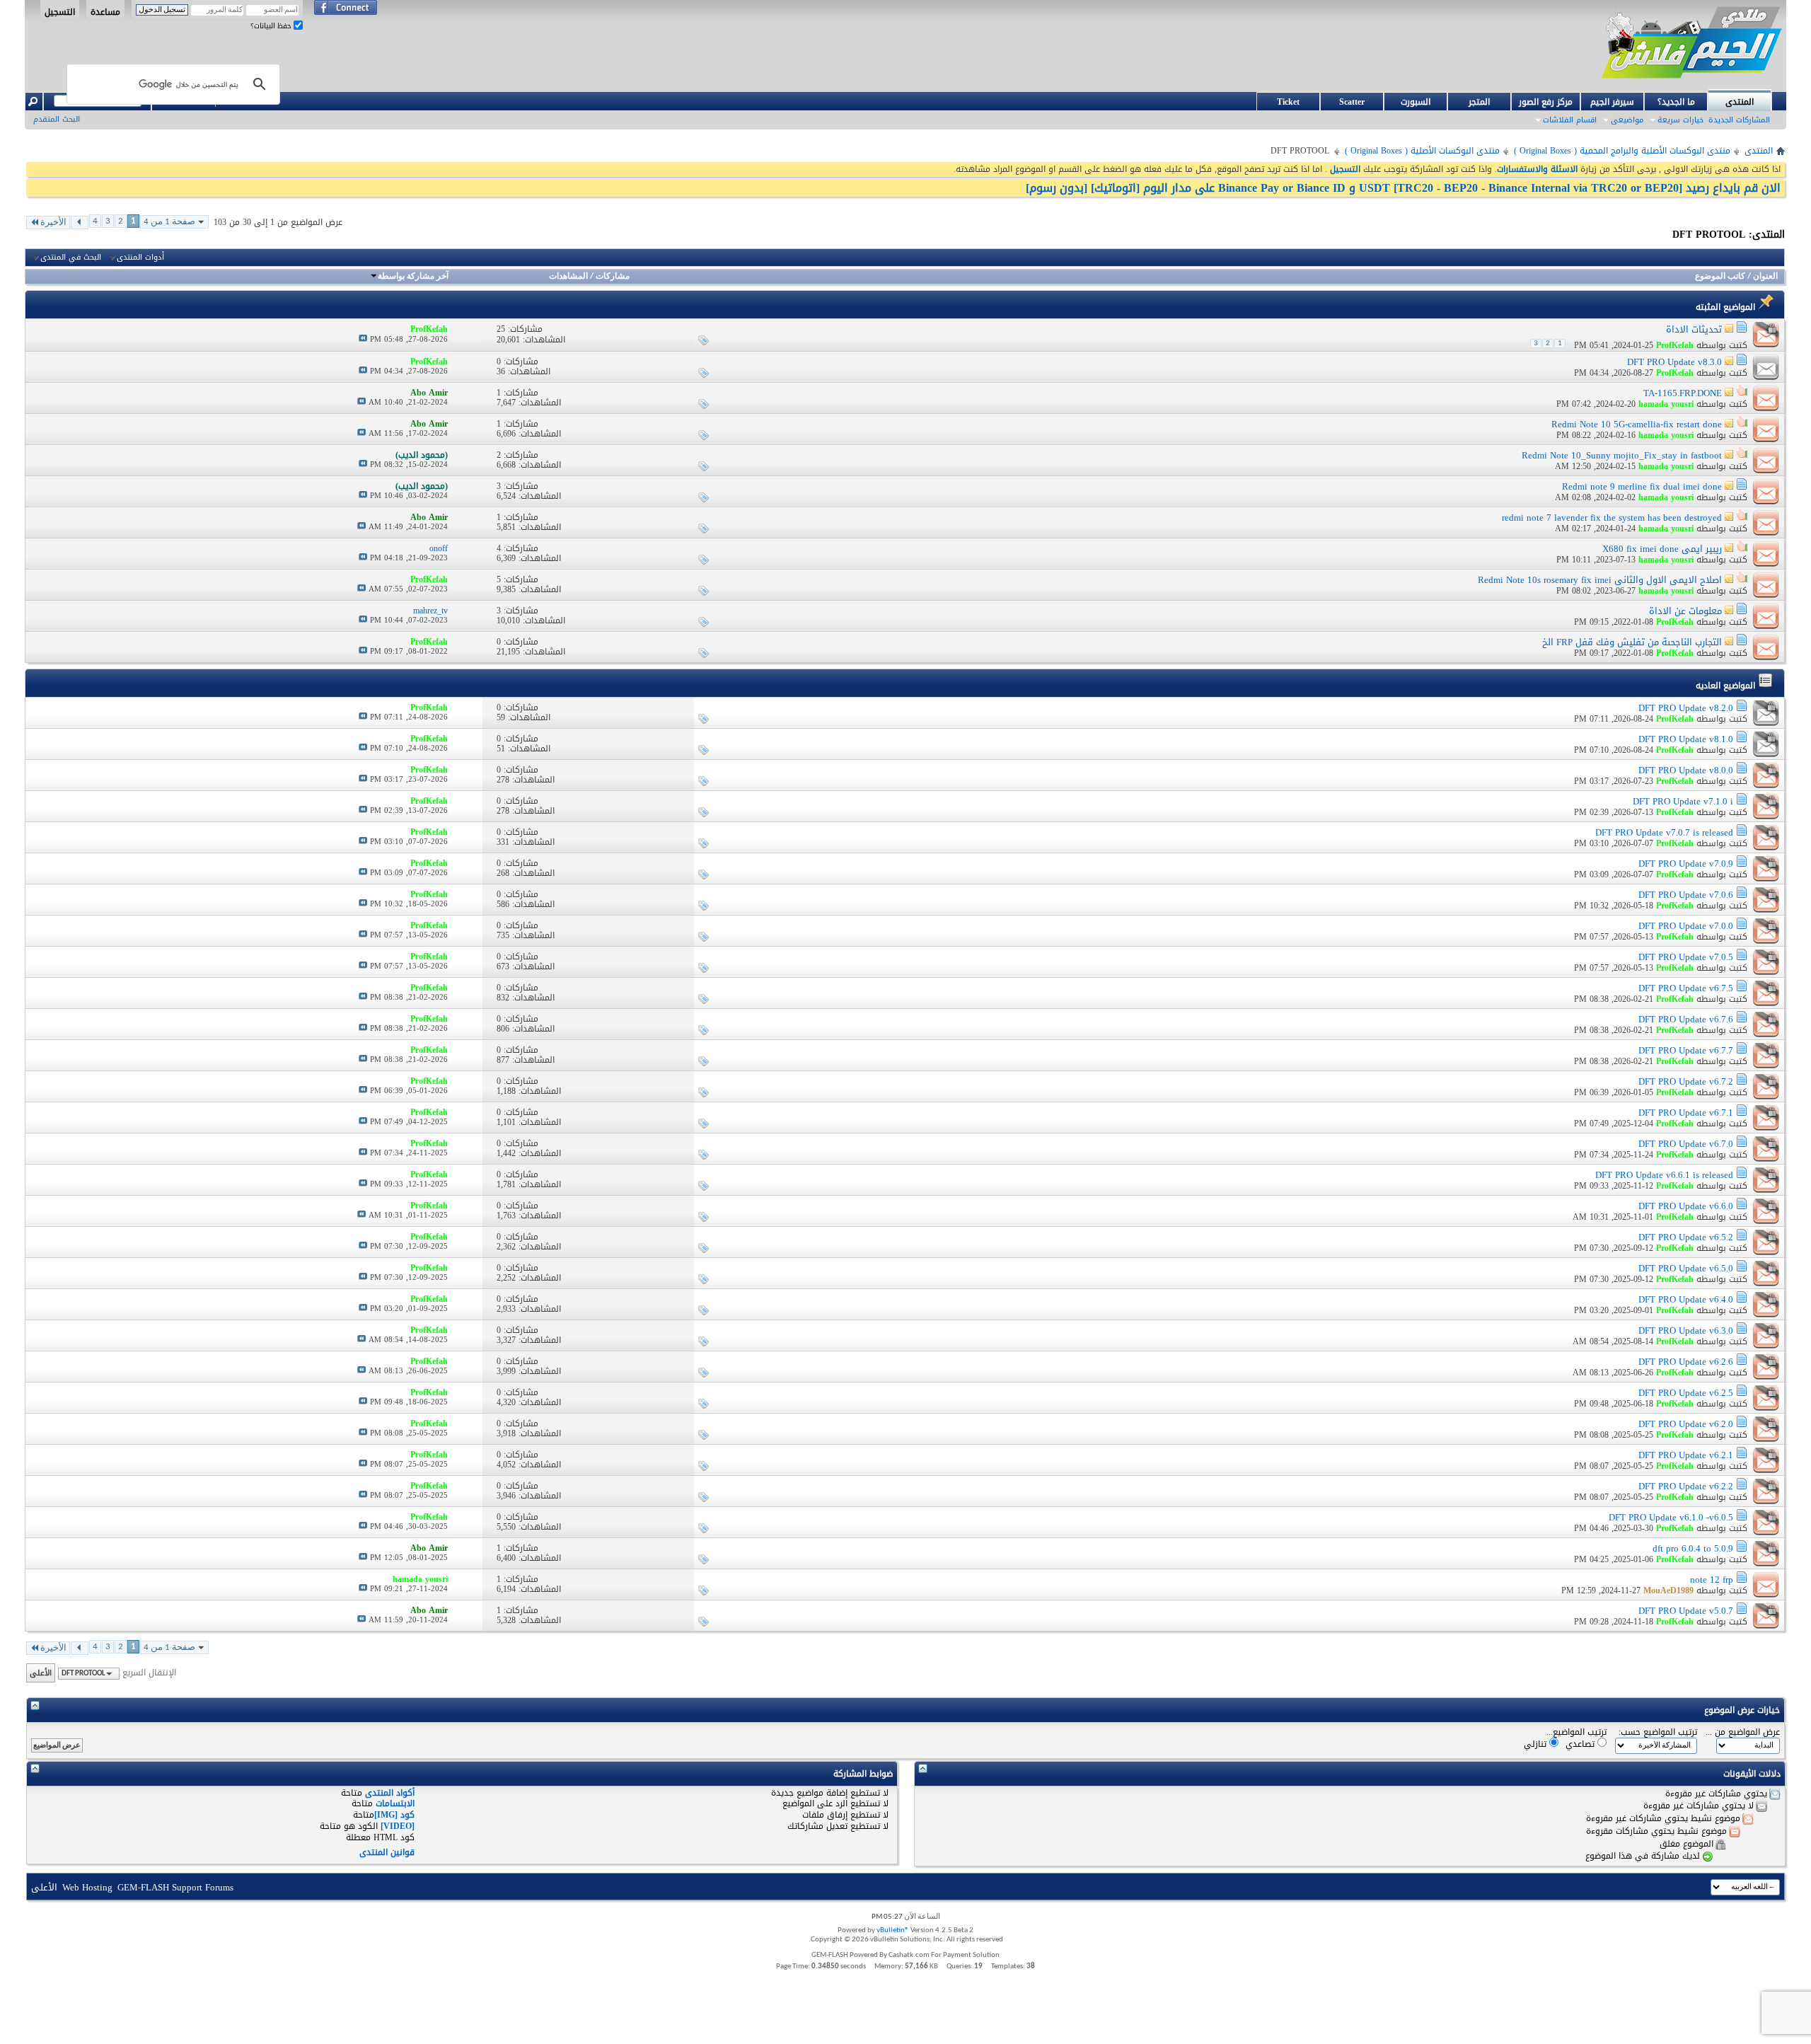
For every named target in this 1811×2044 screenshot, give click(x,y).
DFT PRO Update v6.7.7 (1686, 1050)
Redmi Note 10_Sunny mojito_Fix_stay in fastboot (1622, 455)
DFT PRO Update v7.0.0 (1686, 926)
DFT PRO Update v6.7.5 (1686, 988)
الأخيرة (53, 223)
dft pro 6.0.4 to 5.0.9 (1693, 1548)
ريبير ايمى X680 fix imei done (1662, 549)
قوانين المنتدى (387, 1852)
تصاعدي (1581, 1744)
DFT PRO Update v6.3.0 (1686, 1330)
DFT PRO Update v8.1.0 (1686, 739)
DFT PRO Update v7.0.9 (1686, 864)
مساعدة (105, 11)
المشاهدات (568, 277)
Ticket (1288, 102)
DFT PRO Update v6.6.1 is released (1664, 1175)
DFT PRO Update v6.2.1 (1686, 1455)
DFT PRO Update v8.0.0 (1686, 770)
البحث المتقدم (57, 119)
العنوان (1765, 277)
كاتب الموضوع (1720, 277)
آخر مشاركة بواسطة (413, 277)
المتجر (1479, 102)
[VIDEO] (398, 1826)
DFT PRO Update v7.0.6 (1686, 895)
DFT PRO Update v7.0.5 (1686, 957)
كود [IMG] (394, 1815)
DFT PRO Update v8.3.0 (1674, 362)
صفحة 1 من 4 (169, 222)
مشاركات (613, 277)
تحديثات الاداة (1694, 329)
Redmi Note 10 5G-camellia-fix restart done (1637, 424)
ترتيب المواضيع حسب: (1658, 1732)
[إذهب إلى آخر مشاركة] (363, 339)
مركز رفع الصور (1546, 102)
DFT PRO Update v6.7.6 (1686, 1019)
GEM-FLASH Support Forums (175, 1887)
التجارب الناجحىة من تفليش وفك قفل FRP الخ (1632, 642)
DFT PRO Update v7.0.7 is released (1664, 832)
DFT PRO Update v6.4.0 (1686, 1299)
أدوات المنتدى (140, 258)
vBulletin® (893, 1930)
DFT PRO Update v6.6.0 (1686, 1206)
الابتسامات (395, 1803)
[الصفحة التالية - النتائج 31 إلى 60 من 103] (80, 223)
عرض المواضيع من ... (1743, 1732)
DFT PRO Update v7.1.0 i (1683, 801)
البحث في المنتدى (71, 258)
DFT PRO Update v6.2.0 (1686, 1424)
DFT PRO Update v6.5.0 (1686, 1268)
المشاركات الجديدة (1739, 120)
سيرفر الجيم (1612, 102)
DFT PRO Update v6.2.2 (1686, 1486)
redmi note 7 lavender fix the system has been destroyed (1612, 518)
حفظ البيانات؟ (272, 26)
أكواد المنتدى (390, 1793)
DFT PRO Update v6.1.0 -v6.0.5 (1671, 1517)
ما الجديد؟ (1676, 102)
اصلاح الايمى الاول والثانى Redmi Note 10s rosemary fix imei (1600, 580)
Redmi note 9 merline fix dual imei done (1642, 486)
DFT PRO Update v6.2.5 (1686, 1393)
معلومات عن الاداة (1685, 611)
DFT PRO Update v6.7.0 (1686, 1144)
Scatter (1352, 102)
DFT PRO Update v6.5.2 (1686, 1237)
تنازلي (1537, 1744)
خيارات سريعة (1680, 120)
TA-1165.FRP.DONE (1683, 393)
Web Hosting (87, 1887)
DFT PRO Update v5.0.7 (1686, 1611)
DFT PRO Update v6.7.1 (1686, 1113)
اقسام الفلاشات (1570, 120)
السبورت (1416, 102)
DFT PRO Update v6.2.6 (1686, 1362)
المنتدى (1740, 102)
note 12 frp (1712, 1580)
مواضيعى (1627, 120)
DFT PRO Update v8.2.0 (1686, 708)
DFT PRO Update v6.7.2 (1686, 1081)
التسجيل (60, 11)
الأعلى (41, 1673)
